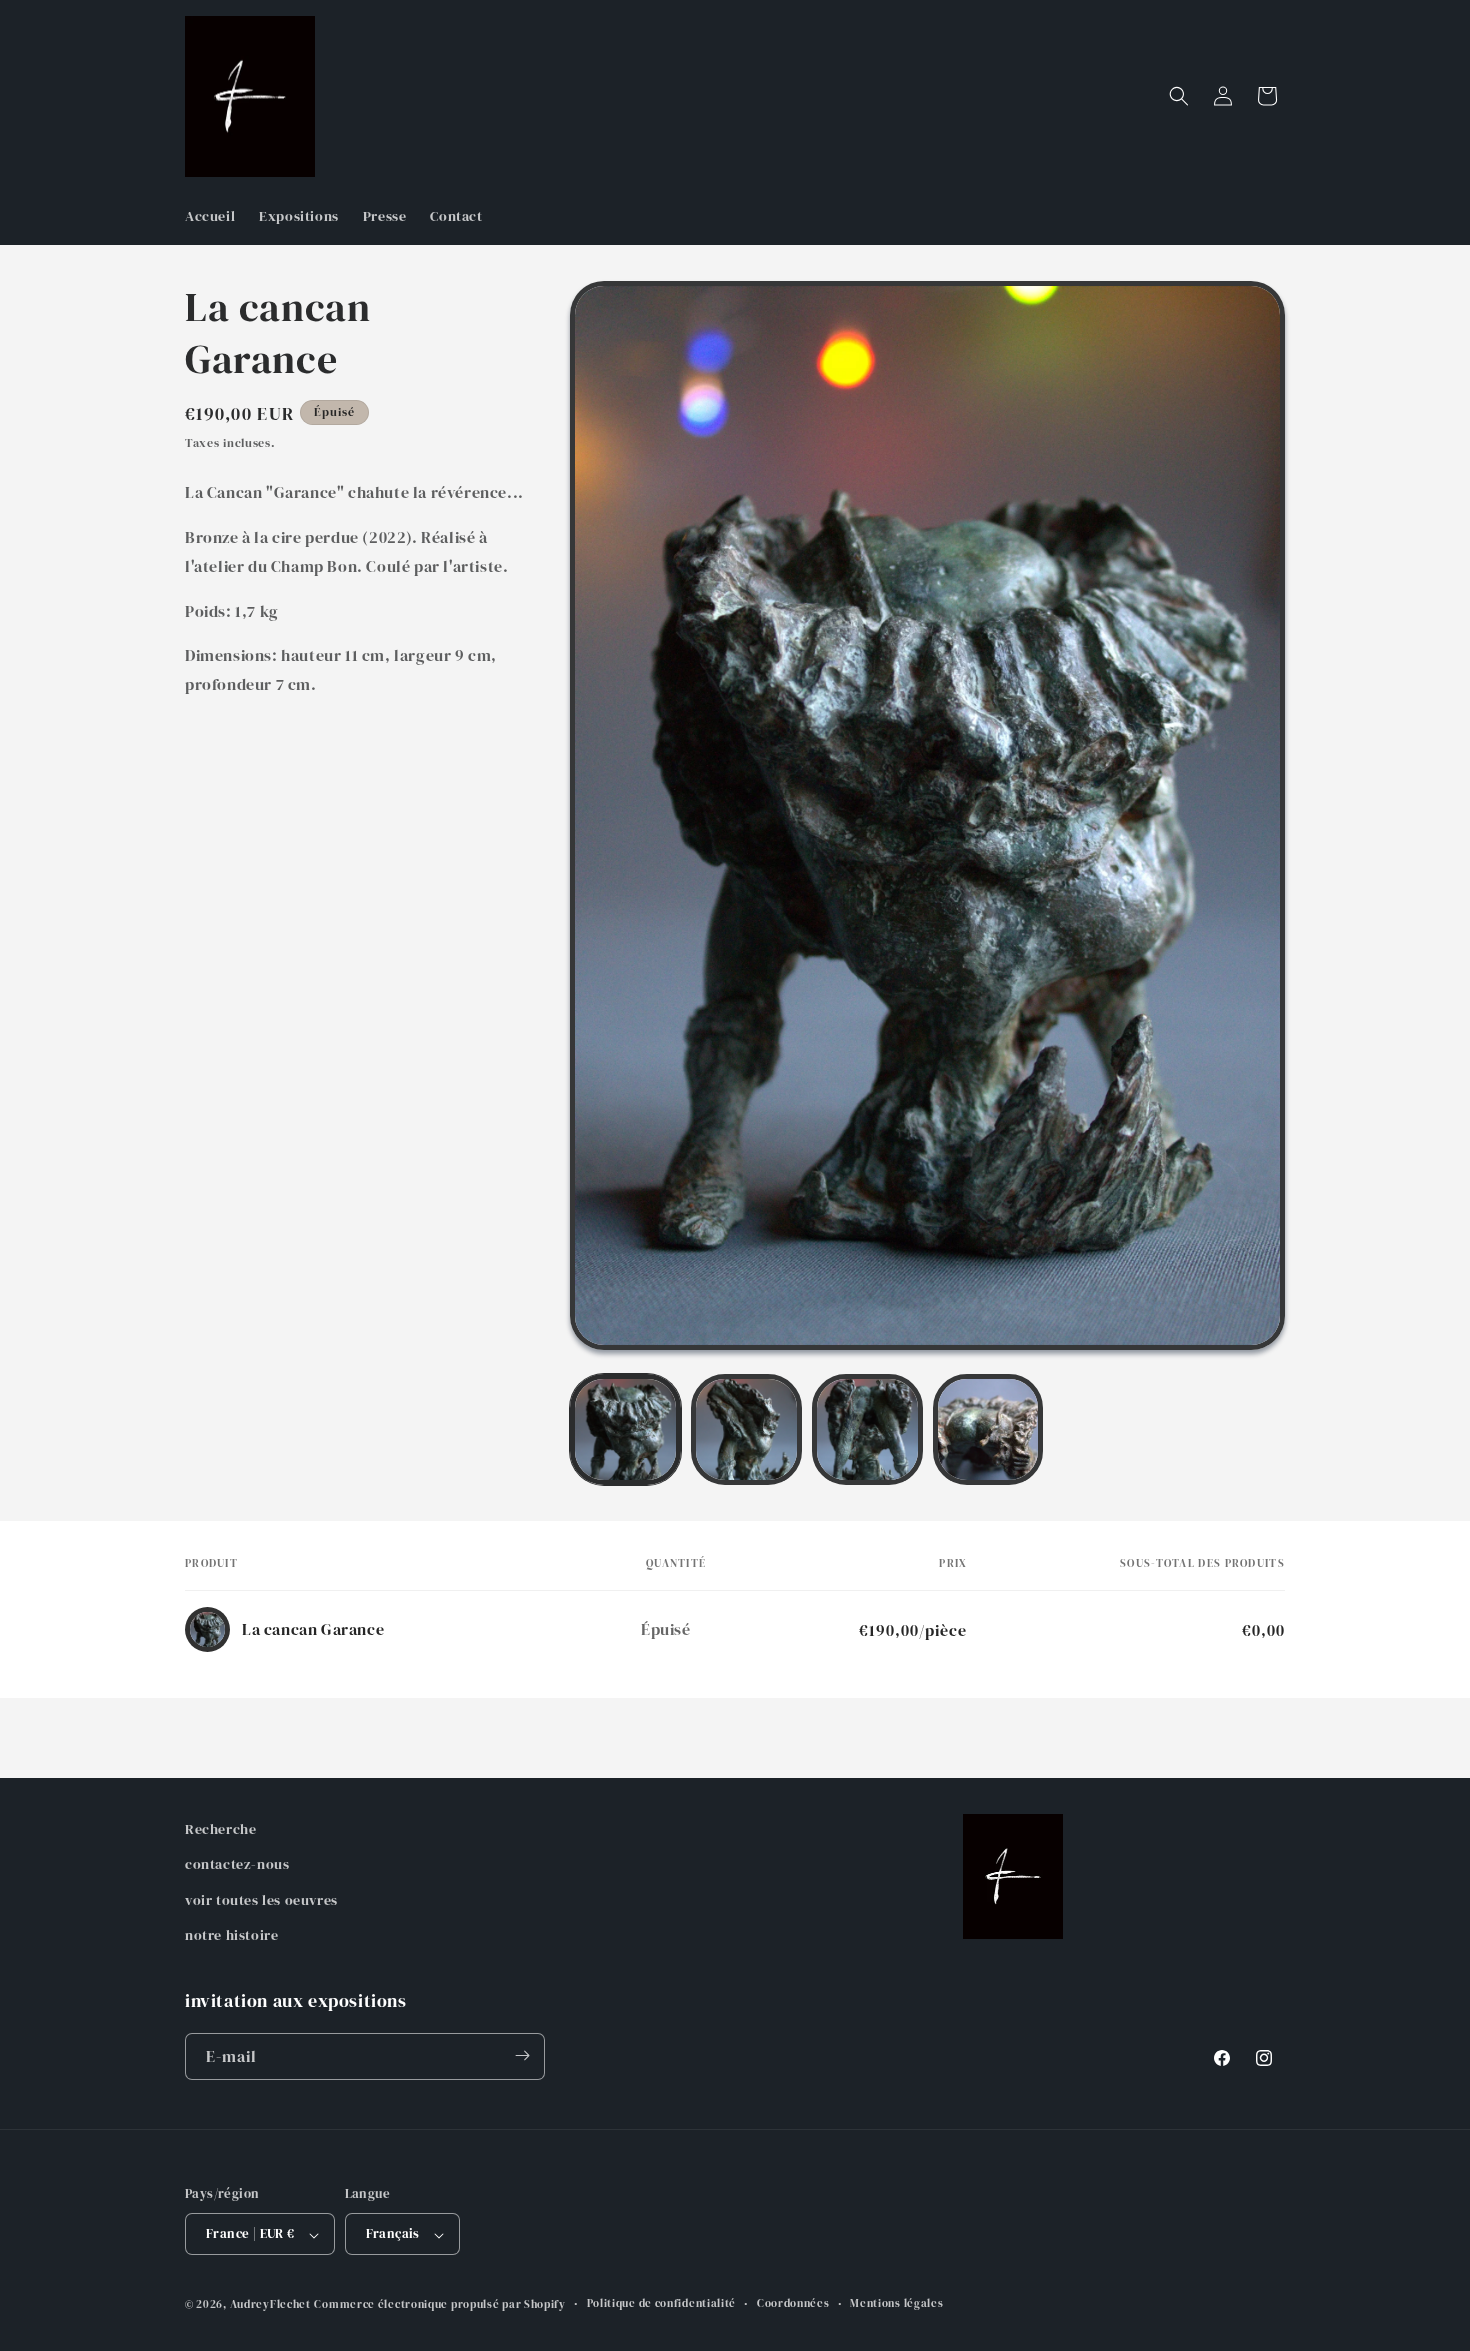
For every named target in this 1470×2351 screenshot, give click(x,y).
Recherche (220, 1829)
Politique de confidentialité (662, 2303)
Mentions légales (896, 2303)
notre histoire (231, 1935)
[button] (1179, 96)
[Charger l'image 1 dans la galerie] (625, 1429)
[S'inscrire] (522, 2055)
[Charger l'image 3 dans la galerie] (867, 1429)
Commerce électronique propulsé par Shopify (439, 2305)
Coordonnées (793, 2303)
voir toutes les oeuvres (261, 1900)
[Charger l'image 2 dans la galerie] (746, 1429)
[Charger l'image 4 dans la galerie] (988, 1429)
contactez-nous (237, 1864)
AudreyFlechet (270, 2305)
